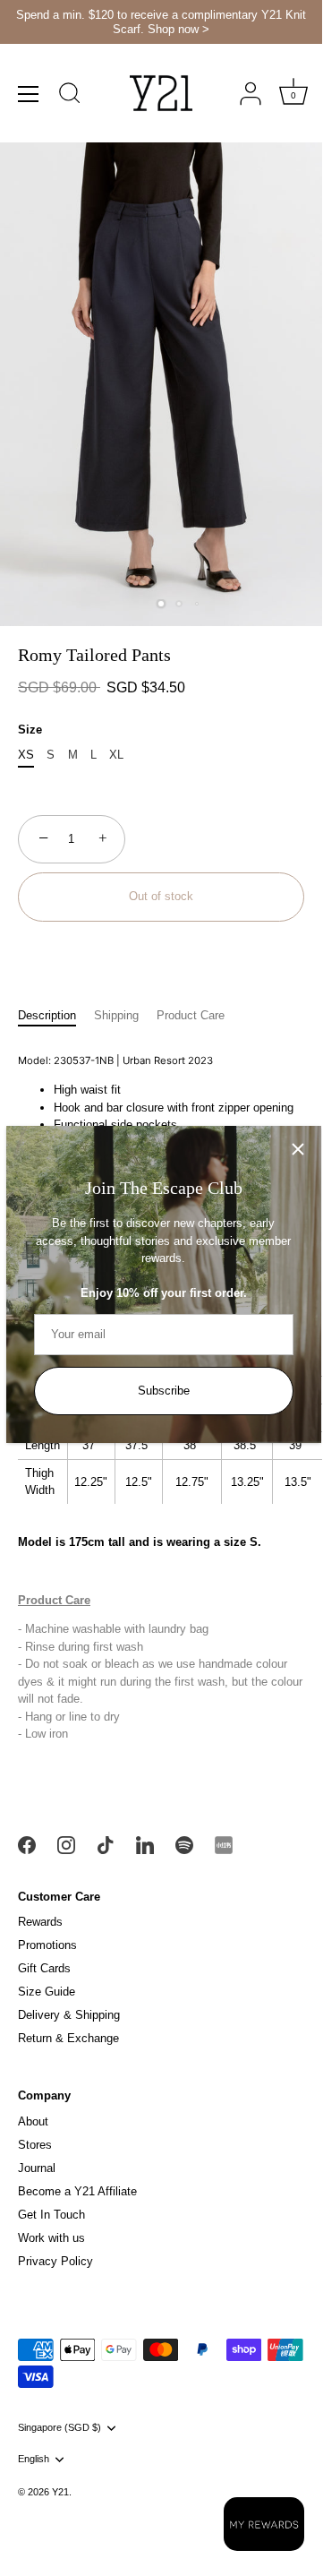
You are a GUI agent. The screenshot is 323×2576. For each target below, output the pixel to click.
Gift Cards (44, 1968)
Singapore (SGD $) (59, 2427)
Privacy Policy (55, 2261)
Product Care (191, 1015)
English (34, 2459)
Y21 (60, 2492)
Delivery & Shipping (69, 2015)
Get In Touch (51, 2215)
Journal (37, 2168)
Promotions (47, 1945)
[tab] (56, 1016)
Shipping (116, 1015)
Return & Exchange (68, 2038)
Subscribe (164, 1391)
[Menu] (29, 94)
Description (47, 1015)
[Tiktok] (106, 1845)
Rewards (40, 1922)
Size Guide (47, 1992)
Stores (35, 2145)
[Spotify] (184, 1845)
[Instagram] (66, 1845)
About (33, 2121)
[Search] (70, 96)
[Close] (298, 1149)
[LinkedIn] (145, 1845)
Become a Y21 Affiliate (77, 2191)
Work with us (51, 2238)
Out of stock (161, 896)
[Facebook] (27, 1845)
